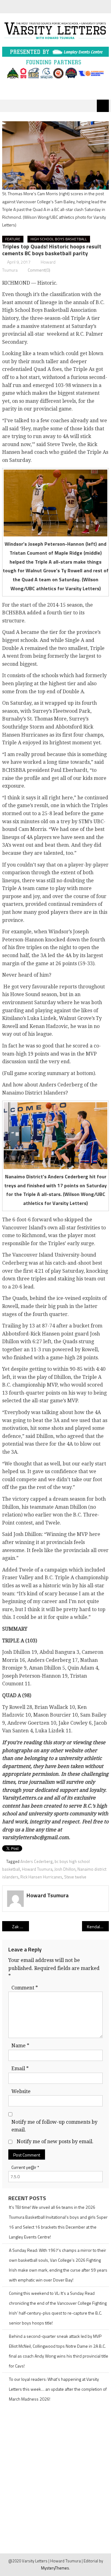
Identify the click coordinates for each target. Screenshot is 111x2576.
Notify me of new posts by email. (55, 2142)
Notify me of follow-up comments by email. (54, 2126)
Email (20, 2069)
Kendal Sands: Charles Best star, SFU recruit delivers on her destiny (98, 1927)
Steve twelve (75, 1877)
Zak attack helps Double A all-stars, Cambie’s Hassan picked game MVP (20, 1927)
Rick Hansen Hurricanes (41, 1877)
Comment (25, 1988)
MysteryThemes (55, 2568)
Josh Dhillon (65, 1869)
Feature (13, 239)
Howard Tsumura (37, 1869)
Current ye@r (25, 2167)
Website (21, 2091)
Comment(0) (39, 270)
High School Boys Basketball (59, 239)
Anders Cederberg (37, 1861)
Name (20, 2046)
